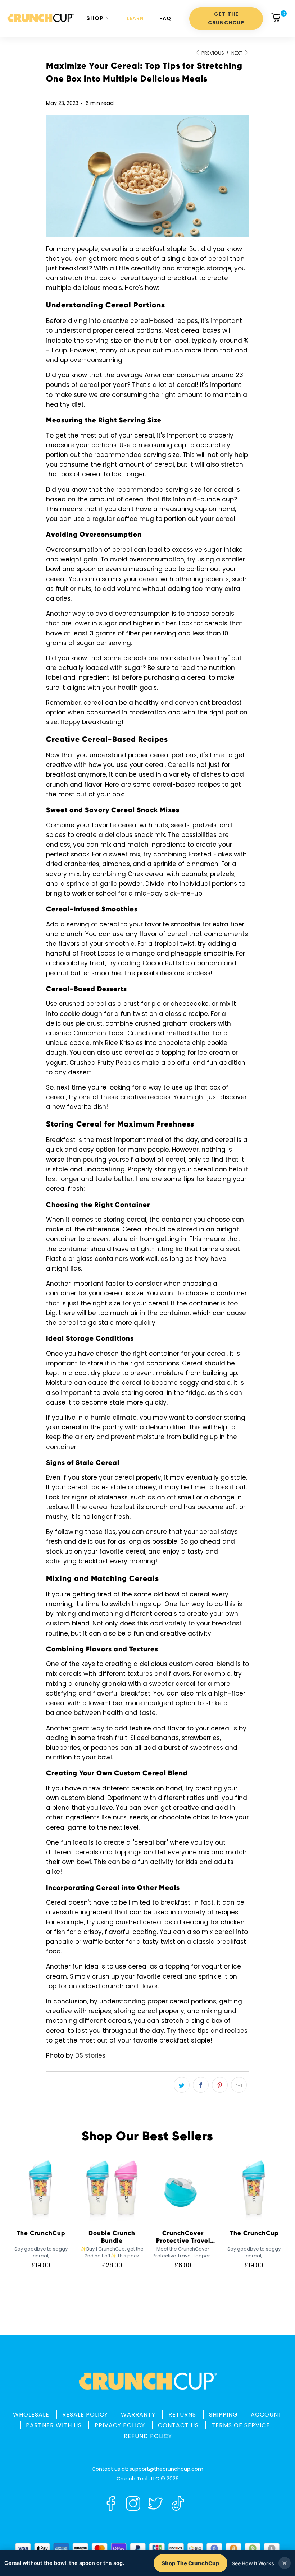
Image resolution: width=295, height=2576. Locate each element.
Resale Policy (85, 2415)
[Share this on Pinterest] (220, 2085)
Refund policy (148, 2436)
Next (237, 53)
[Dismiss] (285, 2563)
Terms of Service (241, 2425)
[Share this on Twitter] (182, 2085)
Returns (182, 2415)
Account (266, 2415)
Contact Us (178, 2425)
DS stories (90, 2055)
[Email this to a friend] (239, 2085)
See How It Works (253, 2563)
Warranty (138, 2415)
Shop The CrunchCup (190, 2563)
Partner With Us (54, 2425)
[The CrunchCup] (40, 19)
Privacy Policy (120, 2425)
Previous (212, 53)
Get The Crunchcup (226, 18)
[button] (99, 19)
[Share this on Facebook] (201, 2085)
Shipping (223, 2415)
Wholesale (31, 2415)
